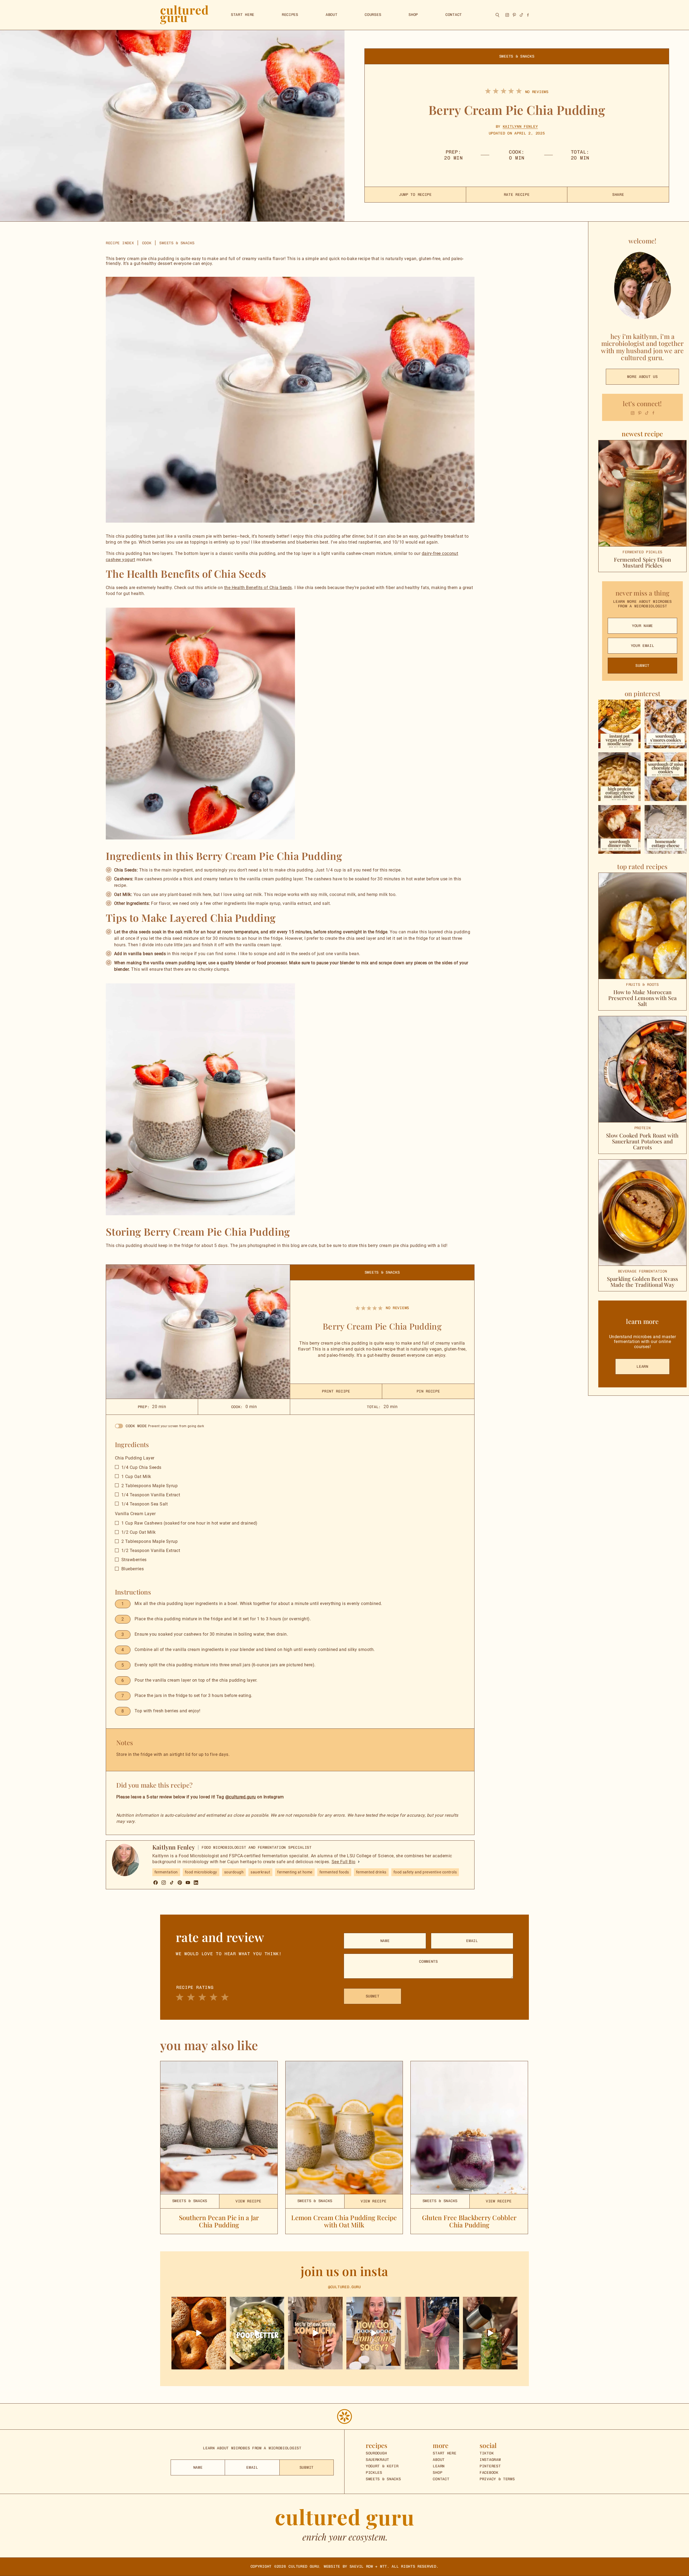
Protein (643, 1128)
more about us (642, 377)
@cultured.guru (241, 1797)
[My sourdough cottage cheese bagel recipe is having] (199, 2333)
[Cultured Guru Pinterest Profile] (514, 15)
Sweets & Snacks (517, 56)
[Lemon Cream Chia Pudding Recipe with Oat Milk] (344, 2128)
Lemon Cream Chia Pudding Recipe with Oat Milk (344, 2221)
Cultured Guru (304, 2566)
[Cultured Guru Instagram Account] (507, 15)
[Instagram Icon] (633, 413)
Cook (147, 243)
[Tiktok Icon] (647, 413)
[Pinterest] (180, 1883)
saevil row (361, 2566)
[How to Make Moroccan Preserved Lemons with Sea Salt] (642, 926)
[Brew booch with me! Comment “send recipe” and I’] (315, 2333)
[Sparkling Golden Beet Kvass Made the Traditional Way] (642, 1213)
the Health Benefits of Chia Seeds (258, 588)
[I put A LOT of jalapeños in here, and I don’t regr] (490, 2333)
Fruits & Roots (642, 985)
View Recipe (248, 2201)
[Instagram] (164, 1883)
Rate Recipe (517, 195)
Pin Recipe (428, 1391)
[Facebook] (156, 1883)
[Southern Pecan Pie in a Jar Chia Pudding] (219, 2128)
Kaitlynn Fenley (520, 127)
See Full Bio (344, 1862)
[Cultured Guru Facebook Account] (528, 15)
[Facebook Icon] (653, 413)
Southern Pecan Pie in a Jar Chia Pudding (219, 2221)
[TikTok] (172, 1883)
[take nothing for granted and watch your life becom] (432, 2333)
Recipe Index (120, 243)
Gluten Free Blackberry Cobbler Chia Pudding (469, 2221)
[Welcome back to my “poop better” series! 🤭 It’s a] (257, 2333)
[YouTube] (188, 1883)
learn (642, 1367)
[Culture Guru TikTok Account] (521, 15)
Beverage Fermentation (643, 1271)
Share (618, 195)
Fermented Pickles (642, 552)
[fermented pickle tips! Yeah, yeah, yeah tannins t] (374, 2333)
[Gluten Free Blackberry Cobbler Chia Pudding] (469, 2128)
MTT (384, 2566)
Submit (642, 666)
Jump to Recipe (415, 195)
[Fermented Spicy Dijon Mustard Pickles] (642, 493)
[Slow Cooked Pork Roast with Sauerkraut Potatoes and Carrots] (642, 1069)
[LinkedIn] (196, 1883)
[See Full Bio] (359, 1862)
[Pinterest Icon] (640, 413)
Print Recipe (336, 1391)
